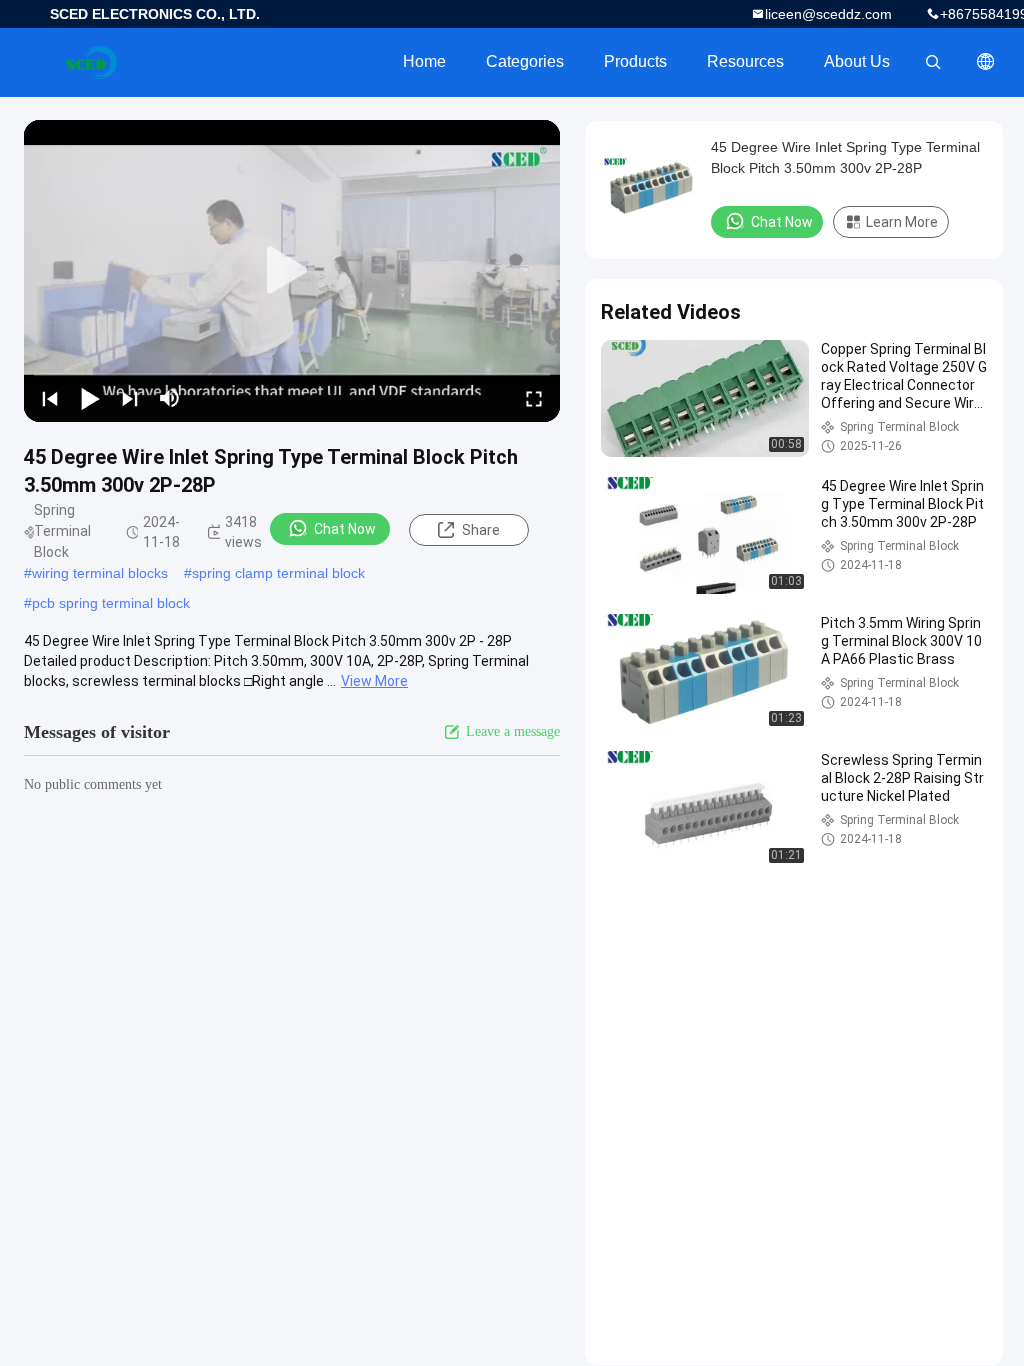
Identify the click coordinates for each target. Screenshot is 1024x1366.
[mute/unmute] (170, 398)
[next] (130, 398)
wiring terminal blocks (100, 573)
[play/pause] (90, 398)
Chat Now (345, 529)
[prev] (50, 398)
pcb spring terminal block (111, 603)
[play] (292, 271)
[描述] (986, 62)
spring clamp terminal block (278, 573)
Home (424, 61)
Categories (525, 61)
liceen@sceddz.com (828, 14)
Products (635, 61)
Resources (745, 61)
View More (374, 681)
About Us (857, 61)
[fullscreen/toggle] (534, 398)
